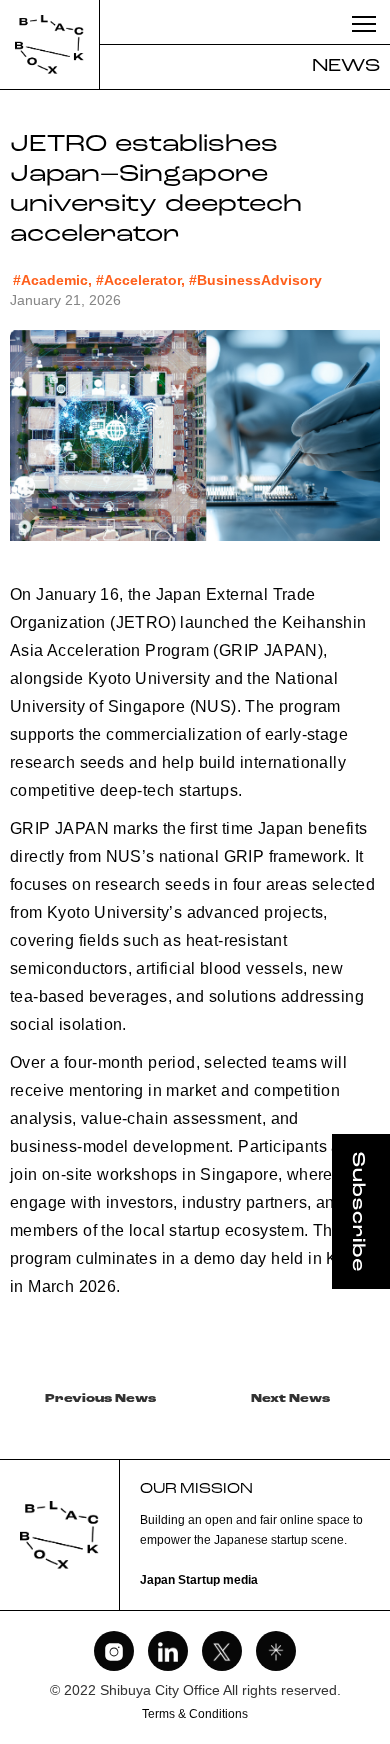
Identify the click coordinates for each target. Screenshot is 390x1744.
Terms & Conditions (195, 1714)
